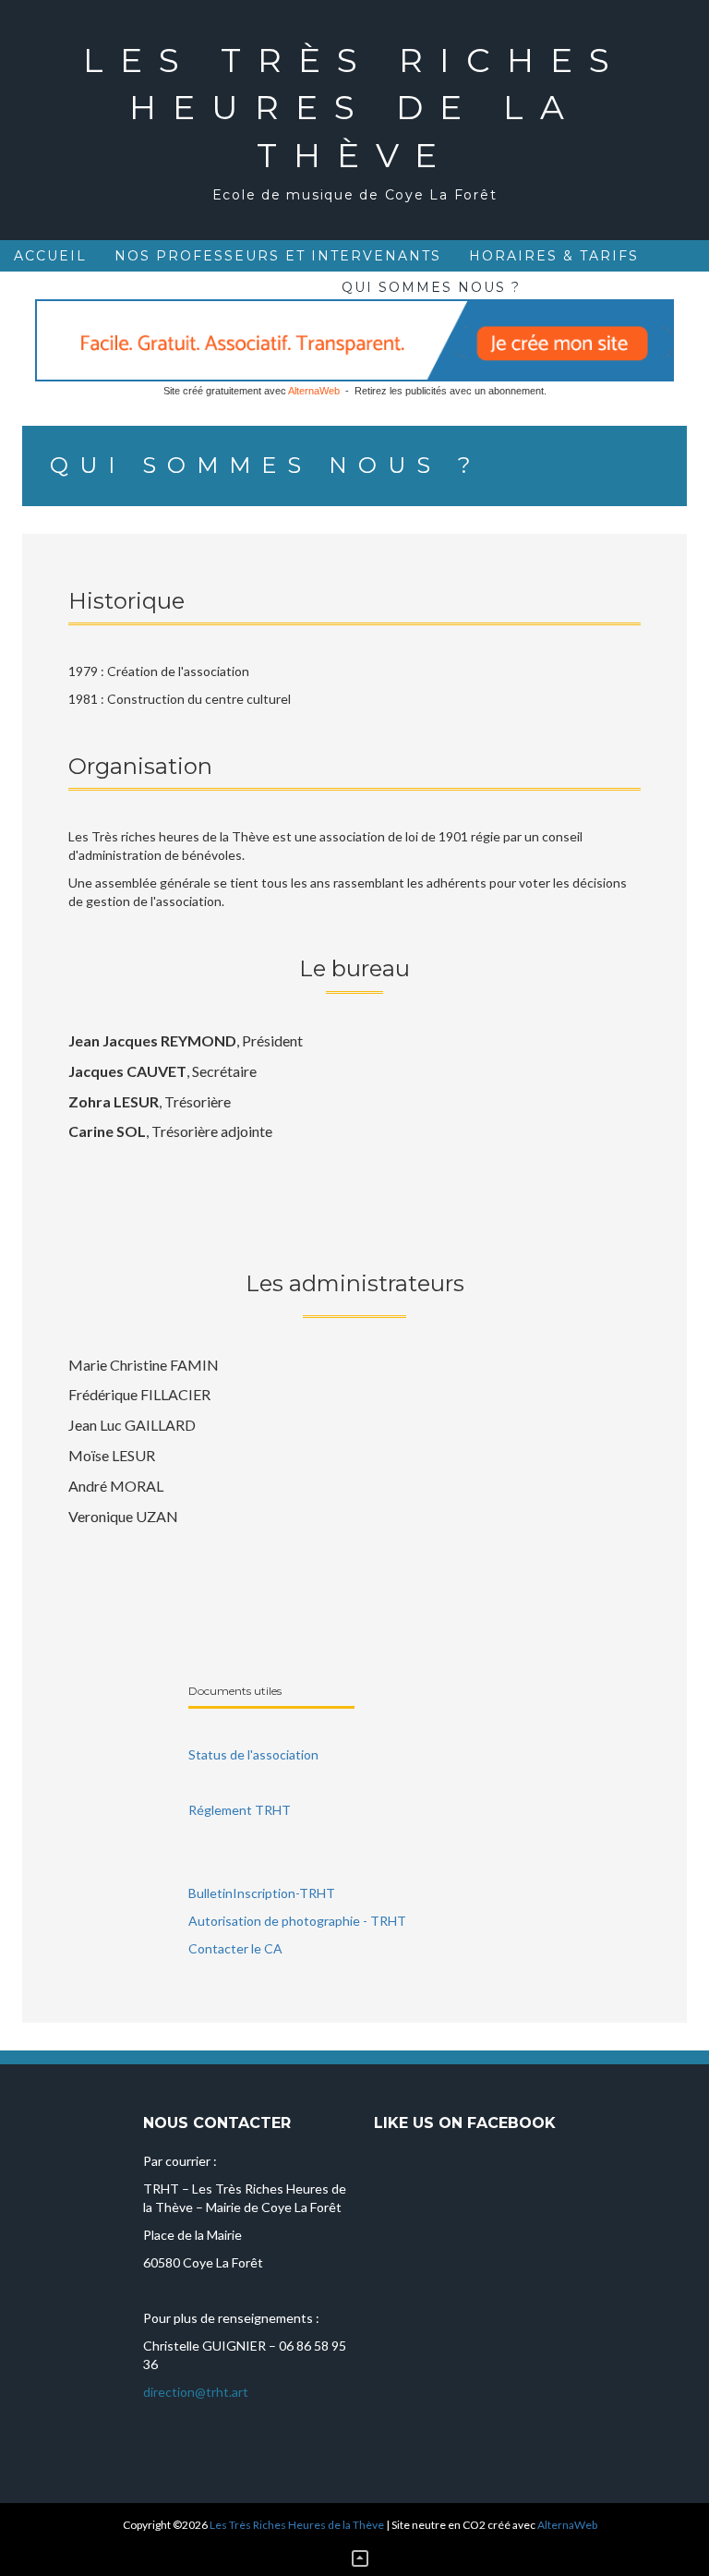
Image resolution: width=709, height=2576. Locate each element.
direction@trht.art (196, 2392)
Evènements (72, 287)
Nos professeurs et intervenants (278, 256)
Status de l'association (253, 1754)
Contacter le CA (235, 1948)
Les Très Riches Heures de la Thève (354, 108)
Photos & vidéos (235, 287)
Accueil (50, 256)
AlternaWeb (314, 391)
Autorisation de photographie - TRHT (297, 1921)
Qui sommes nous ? (431, 287)
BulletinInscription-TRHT (262, 1893)
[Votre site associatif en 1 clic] (354, 339)
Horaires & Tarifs (554, 256)
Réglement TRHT (240, 1810)
